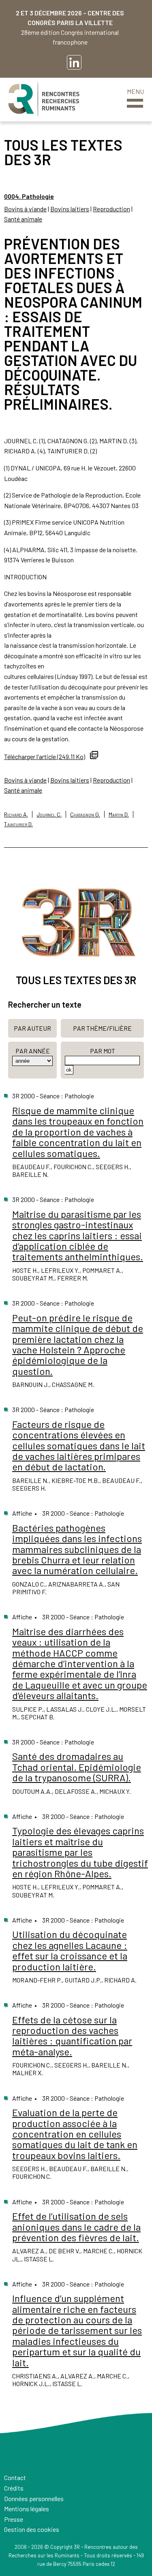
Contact (15, 2477)
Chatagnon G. (85, 814)
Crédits (14, 2488)
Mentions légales (27, 2509)
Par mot (103, 1051)
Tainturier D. (18, 824)
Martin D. (119, 814)
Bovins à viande (25, 209)
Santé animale (23, 219)
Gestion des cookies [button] (32, 2529)
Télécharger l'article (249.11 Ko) (45, 756)
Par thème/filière (102, 1028)
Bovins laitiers (70, 209)
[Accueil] (44, 100)
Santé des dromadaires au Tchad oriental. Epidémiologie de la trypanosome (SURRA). (77, 1767)
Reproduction (111, 209)
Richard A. (16, 814)
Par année (33, 1051)
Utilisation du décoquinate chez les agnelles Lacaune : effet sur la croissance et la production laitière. (70, 1950)
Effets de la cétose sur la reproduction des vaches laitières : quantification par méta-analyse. (72, 2036)
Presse (14, 2519)
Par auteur (32, 1028)
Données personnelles (34, 2498)
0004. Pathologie (29, 196)
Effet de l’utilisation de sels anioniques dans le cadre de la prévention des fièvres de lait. (76, 2227)
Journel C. (49, 814)
